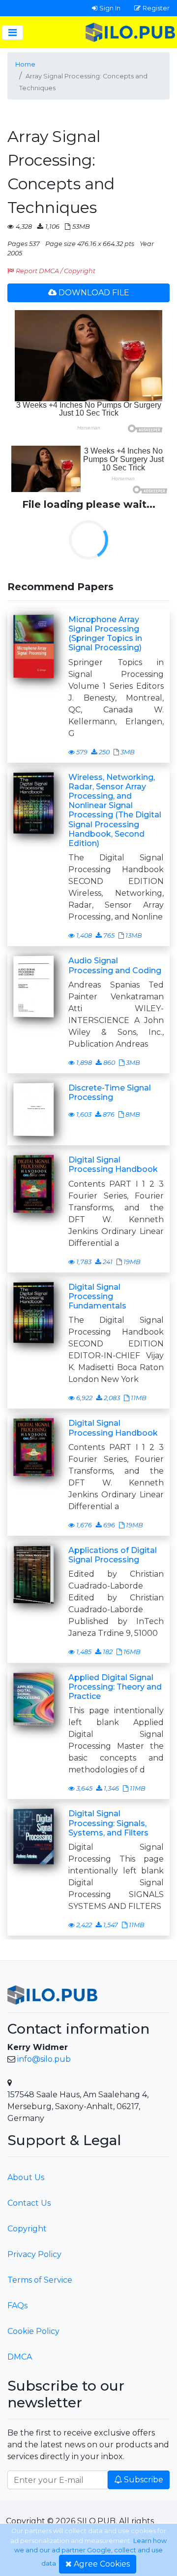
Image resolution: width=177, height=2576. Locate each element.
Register (156, 8)
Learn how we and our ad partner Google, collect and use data (90, 2552)
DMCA (20, 2357)
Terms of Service (40, 2280)
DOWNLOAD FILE (94, 293)
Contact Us (29, 2203)
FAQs (17, 2306)
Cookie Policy (33, 2331)
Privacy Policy (34, 2254)
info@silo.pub (44, 2059)
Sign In (110, 8)
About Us (26, 2177)
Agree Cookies (102, 2564)
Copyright (27, 2229)
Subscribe (144, 2480)
